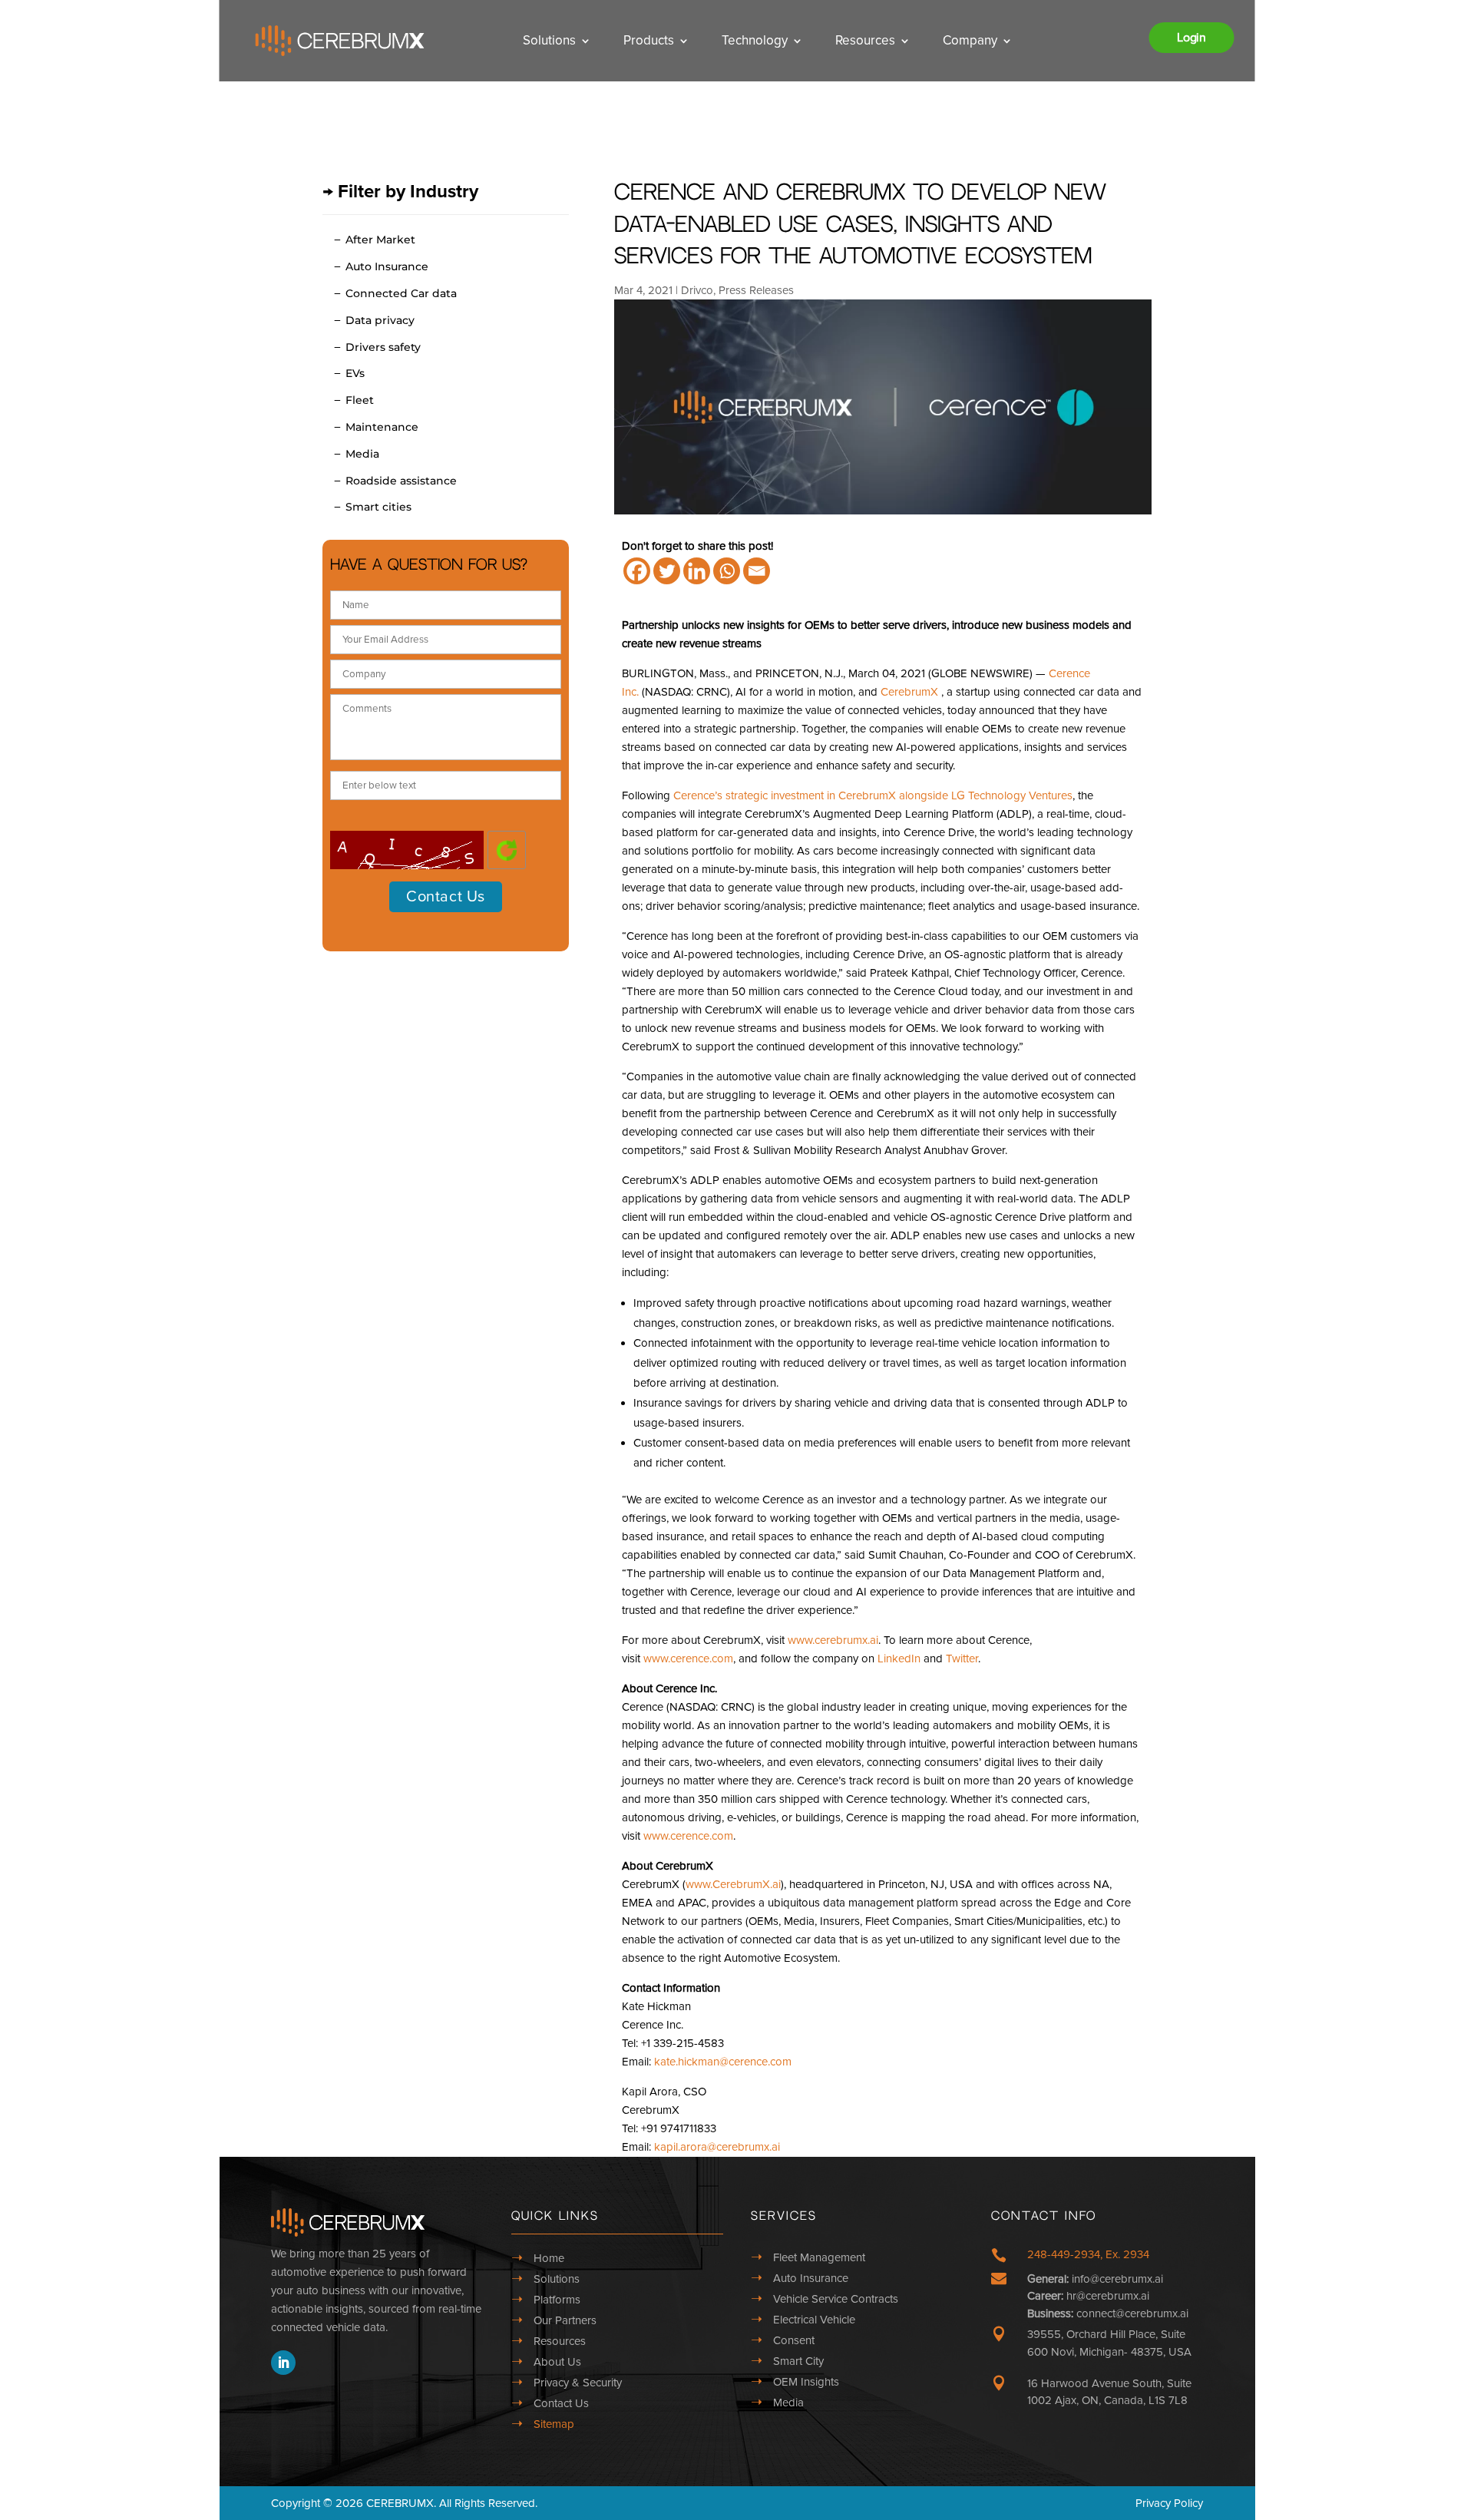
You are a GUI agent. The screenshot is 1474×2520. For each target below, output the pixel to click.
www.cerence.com (688, 1659)
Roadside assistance (401, 481)
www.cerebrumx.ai (833, 1640)
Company (970, 40)
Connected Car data (401, 293)
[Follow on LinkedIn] (283, 2363)
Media (362, 454)
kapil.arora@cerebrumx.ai (717, 2147)
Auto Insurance (387, 266)
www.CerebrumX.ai (733, 1884)
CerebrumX (909, 692)
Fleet (360, 400)
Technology (755, 40)
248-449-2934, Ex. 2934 (1088, 2254)
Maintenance (382, 427)
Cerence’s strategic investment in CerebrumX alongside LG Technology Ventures (873, 795)
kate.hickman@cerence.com (723, 2062)
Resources (865, 40)
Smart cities (378, 507)
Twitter (962, 1659)
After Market (380, 240)
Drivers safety (383, 347)
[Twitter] (667, 571)
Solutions (549, 40)
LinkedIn (899, 1659)
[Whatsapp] (727, 571)
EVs (355, 373)
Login (1191, 38)
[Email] (757, 571)
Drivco (697, 290)
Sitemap (554, 2424)
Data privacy (380, 320)
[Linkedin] (697, 571)
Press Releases (756, 290)
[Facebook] (637, 571)
